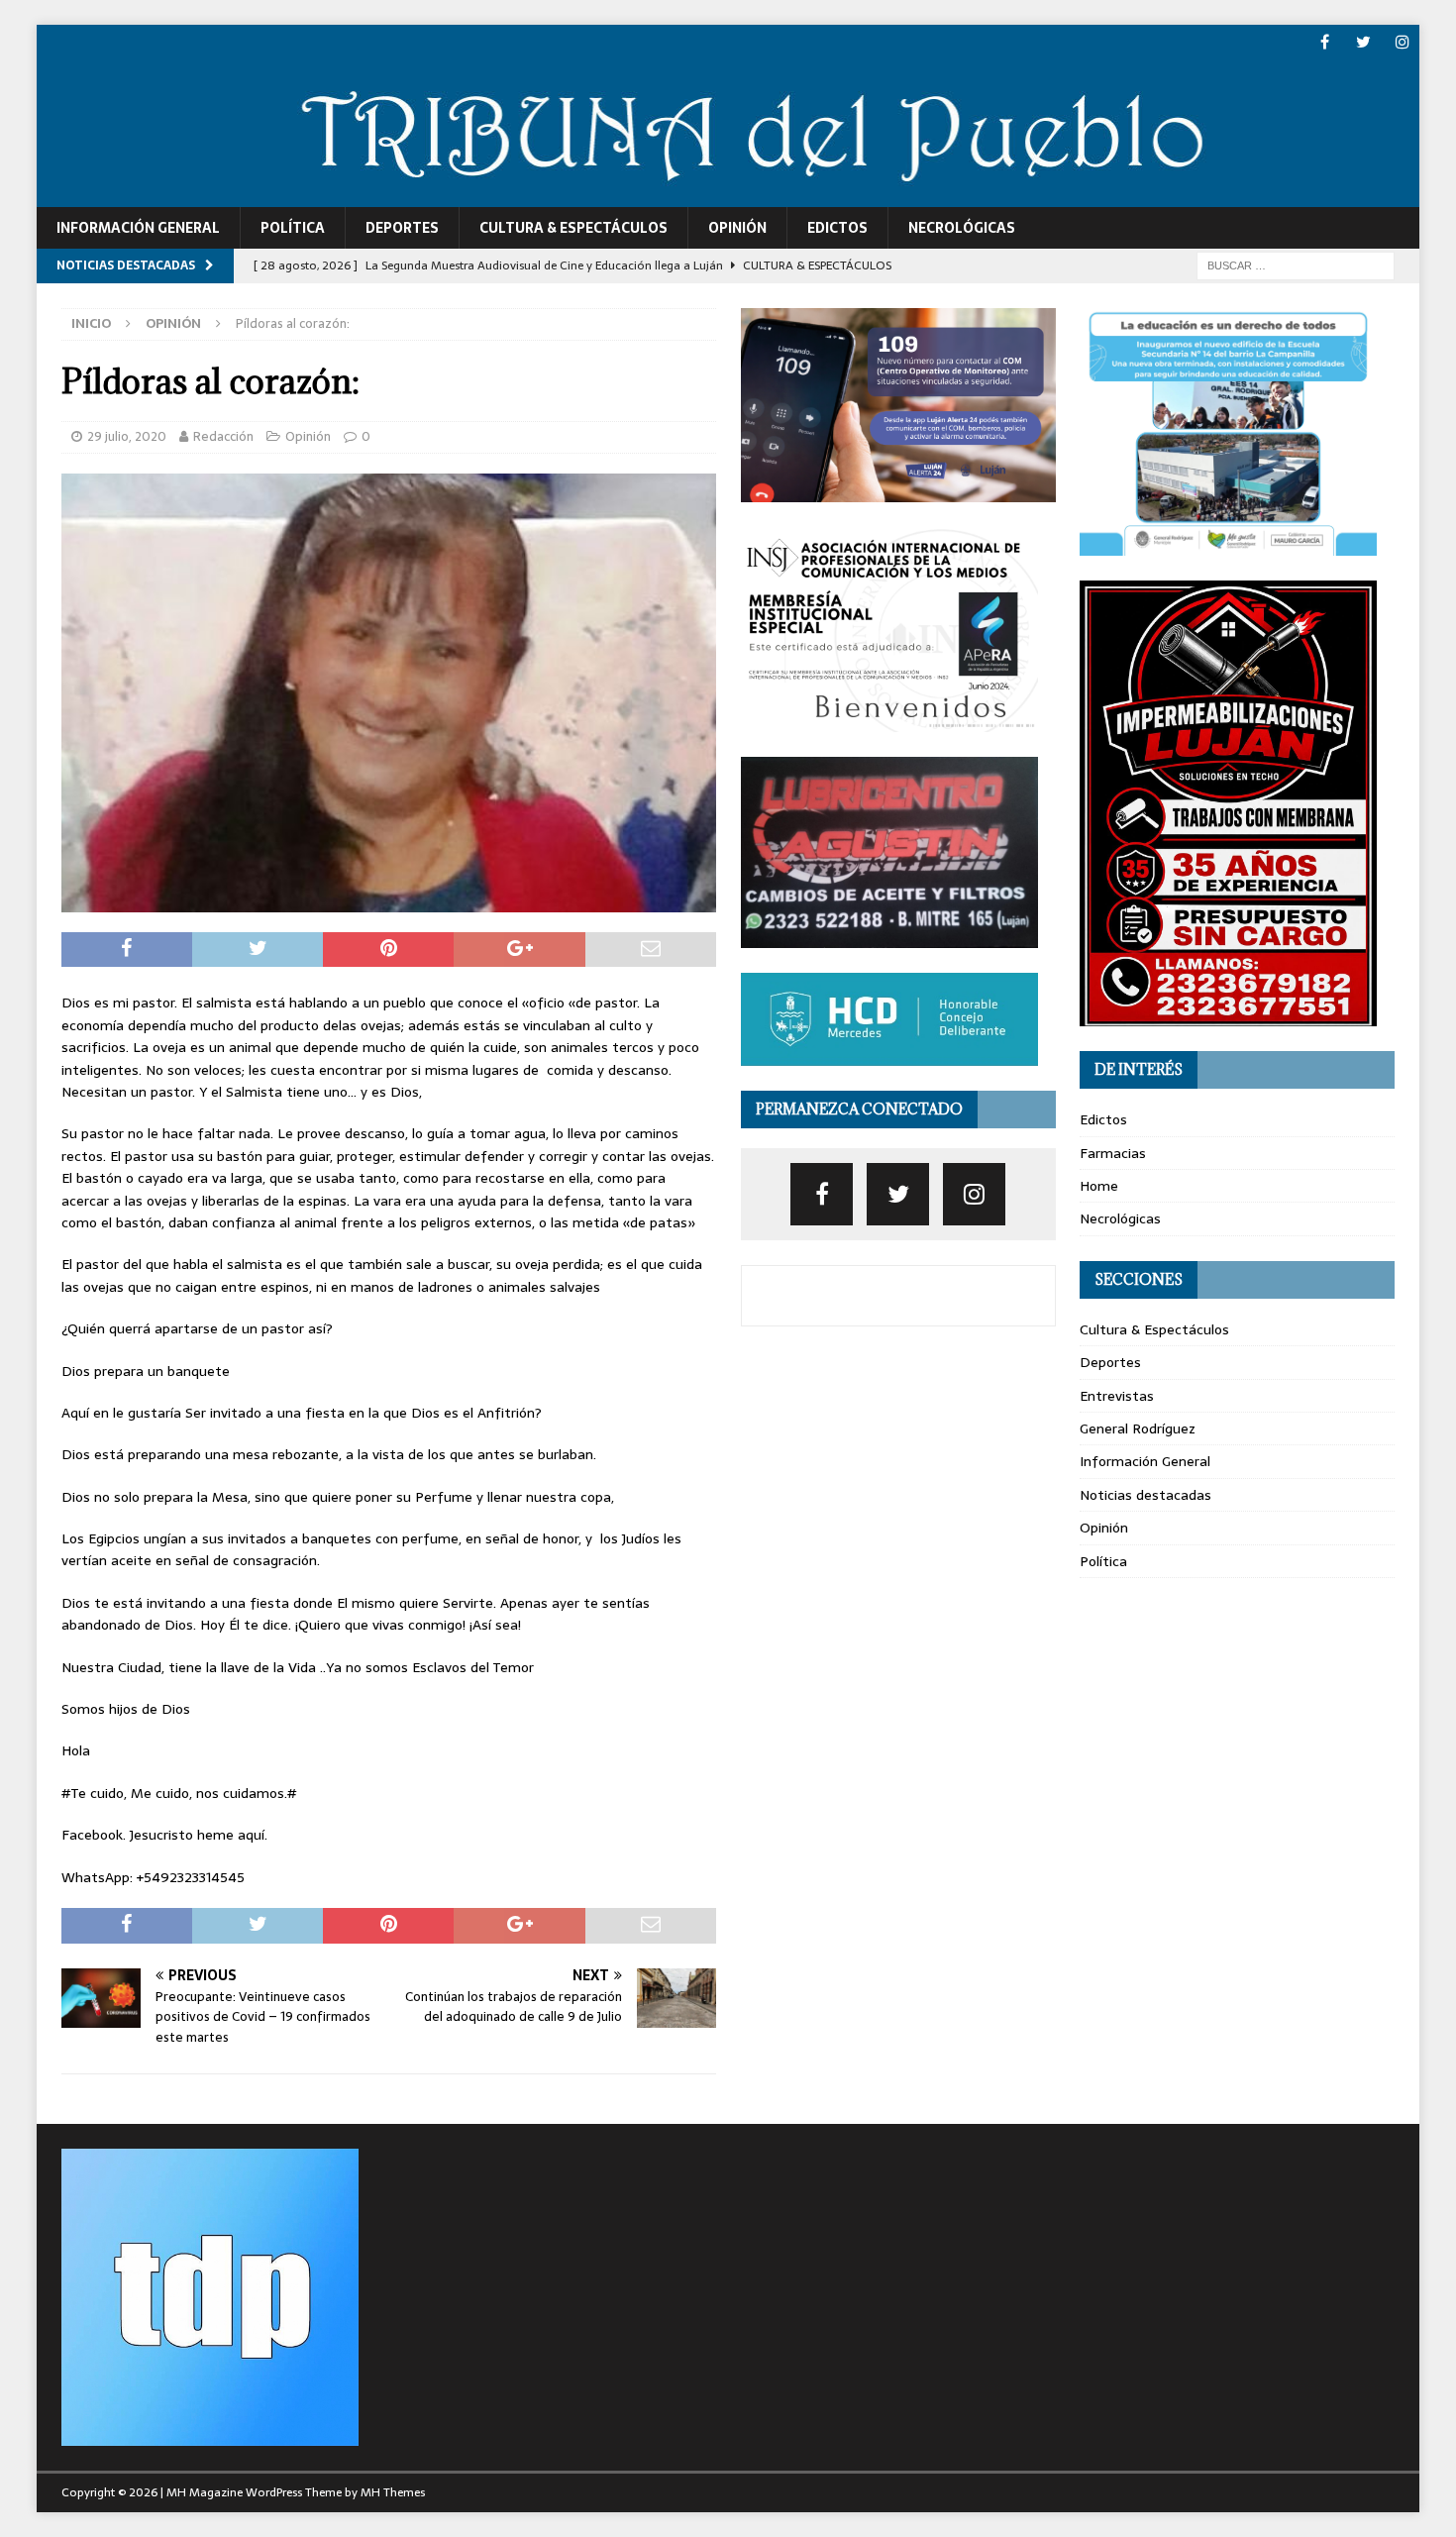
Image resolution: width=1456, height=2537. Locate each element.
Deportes (402, 228)
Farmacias (1113, 1153)
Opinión (737, 228)
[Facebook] (1325, 42)
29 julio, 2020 (127, 436)
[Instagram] (1402, 42)
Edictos (837, 228)
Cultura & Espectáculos (573, 228)
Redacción (223, 436)
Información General (138, 228)
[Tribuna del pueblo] (728, 195)
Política (293, 228)
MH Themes (393, 2492)
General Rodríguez (1138, 1428)
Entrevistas (1117, 1396)
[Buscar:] (1296, 264)
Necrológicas (962, 228)
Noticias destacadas (1145, 1495)
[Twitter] (1363, 42)
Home (1099, 1186)
